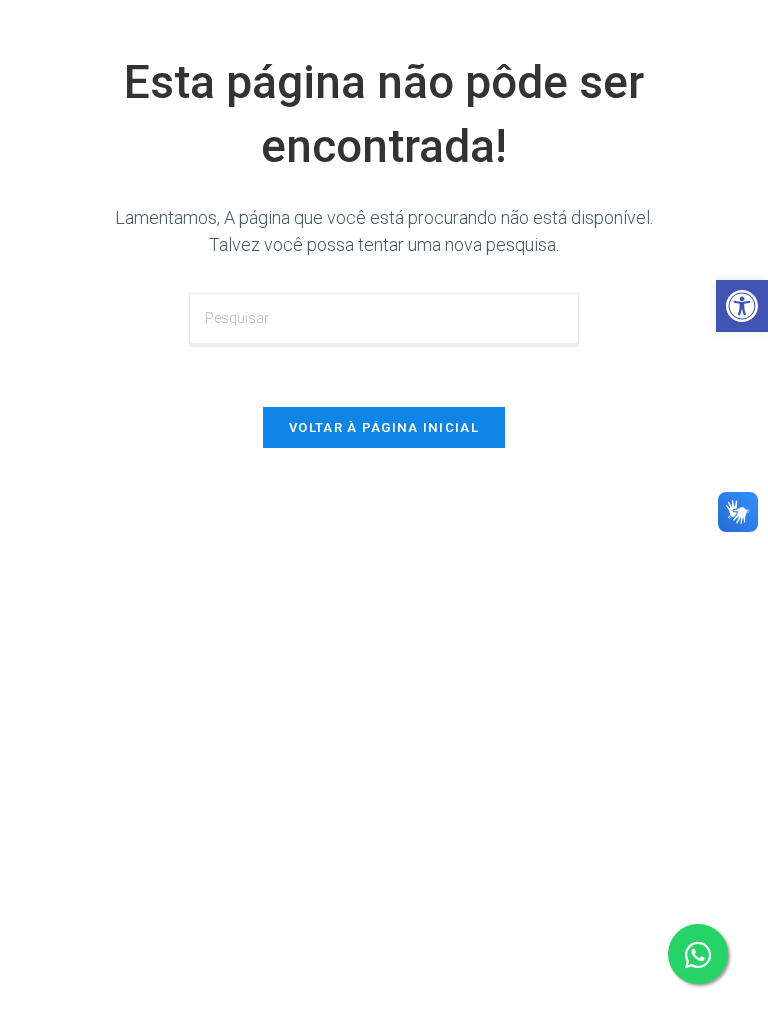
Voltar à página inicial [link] (384, 427)
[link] (742, 306)
